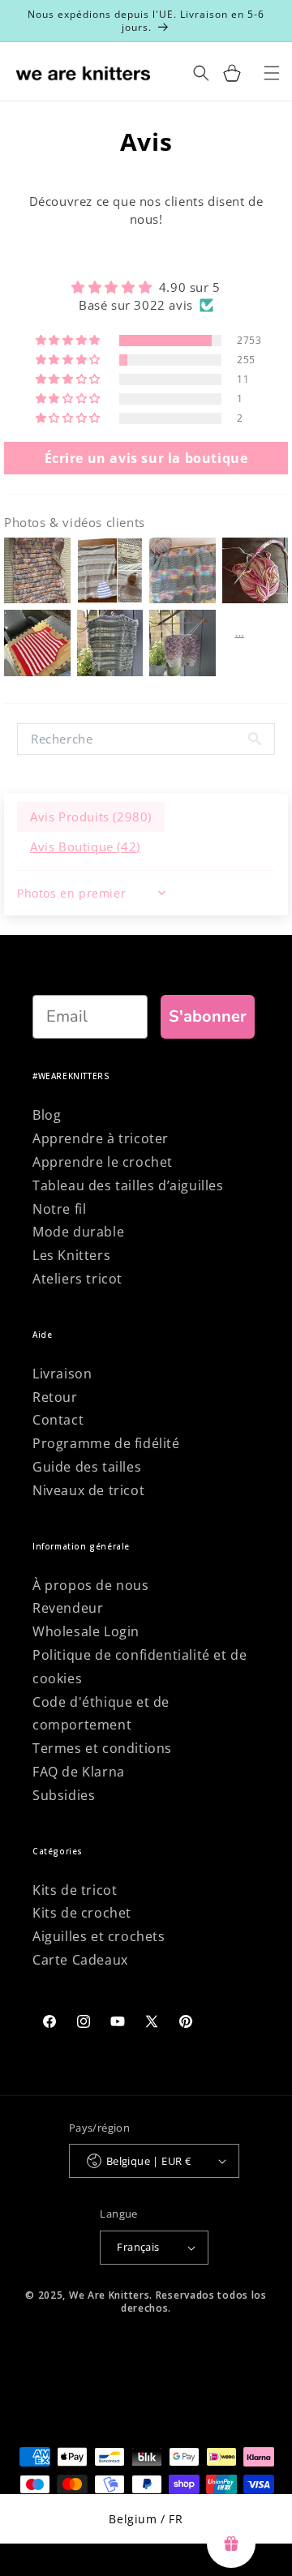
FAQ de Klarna (79, 1772)
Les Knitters (71, 1255)
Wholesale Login (86, 1631)
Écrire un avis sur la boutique (146, 458)
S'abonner (208, 1016)
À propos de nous (91, 1585)
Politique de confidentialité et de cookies (140, 1667)
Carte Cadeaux (80, 1960)
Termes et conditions (102, 1748)
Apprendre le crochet (103, 1162)
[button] (69, 341)
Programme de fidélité (106, 1443)
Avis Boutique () (85, 847)
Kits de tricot (75, 1890)
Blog (47, 1115)
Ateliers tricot (77, 1279)
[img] (146, 287)
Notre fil (59, 1209)
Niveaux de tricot (88, 1490)
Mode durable (78, 1232)
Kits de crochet (82, 1913)
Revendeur (68, 1608)
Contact (58, 1420)
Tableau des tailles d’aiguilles (128, 1185)
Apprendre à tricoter (101, 1138)
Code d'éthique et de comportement (101, 1714)
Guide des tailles (87, 1467)
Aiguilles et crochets (99, 1936)
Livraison (62, 1374)
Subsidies (64, 1795)
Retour (55, 1397)
